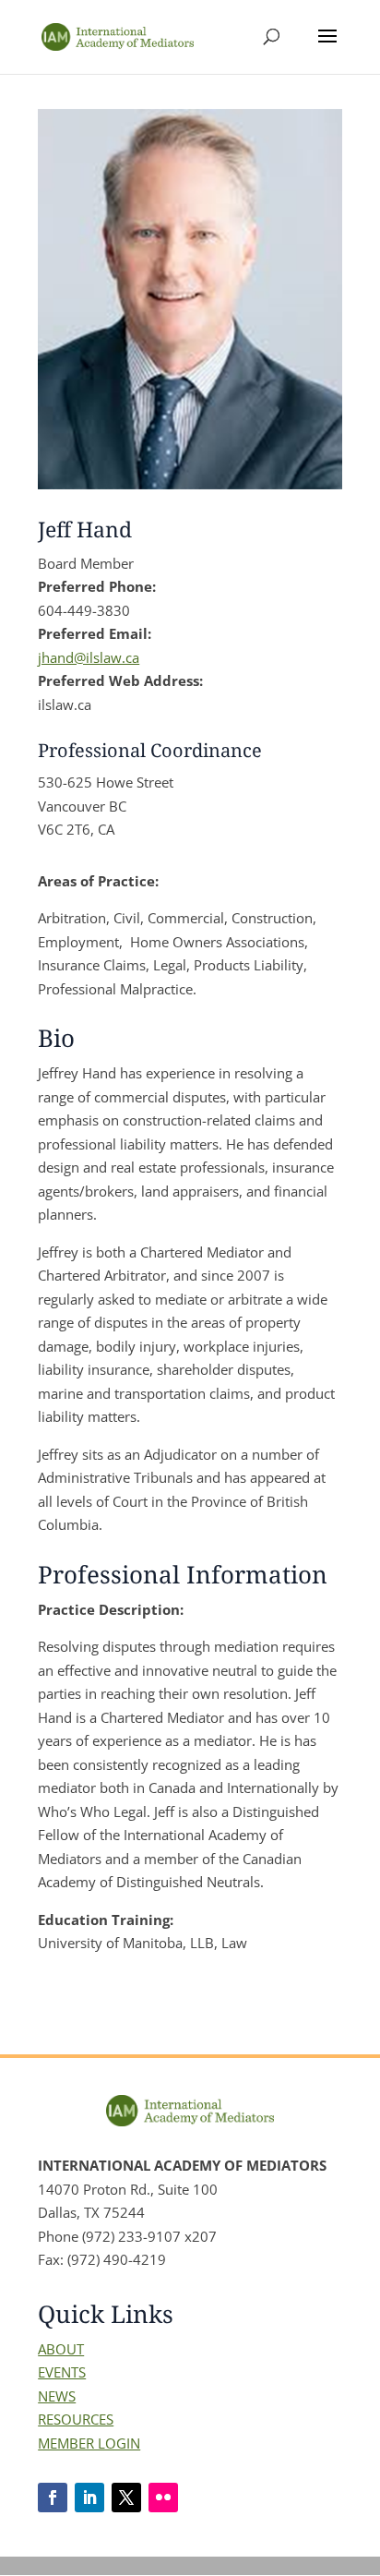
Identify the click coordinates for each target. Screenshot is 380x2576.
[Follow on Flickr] (163, 2498)
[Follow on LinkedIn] (89, 2498)
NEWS (57, 2396)
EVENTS (62, 2372)
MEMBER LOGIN (89, 2443)
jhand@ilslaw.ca (89, 657)
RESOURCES (76, 2419)
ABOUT (61, 2349)
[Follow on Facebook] (53, 2498)
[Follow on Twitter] (126, 2498)
